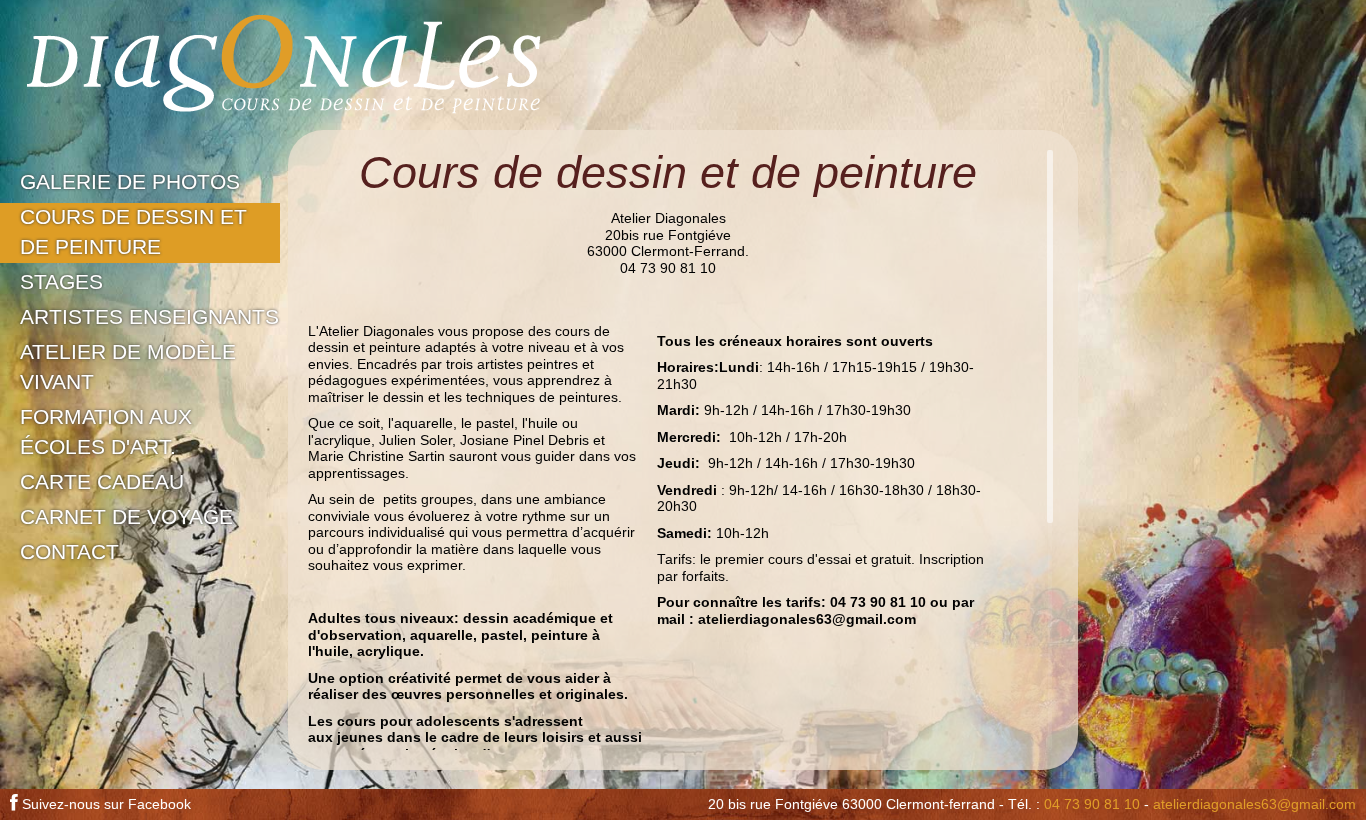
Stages (61, 282)
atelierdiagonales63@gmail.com (1254, 804)
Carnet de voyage (126, 517)
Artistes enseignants (149, 317)
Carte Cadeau (102, 482)
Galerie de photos (130, 182)
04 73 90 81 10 (1092, 804)
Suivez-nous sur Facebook (104, 804)
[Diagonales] (284, 64)
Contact (69, 552)
